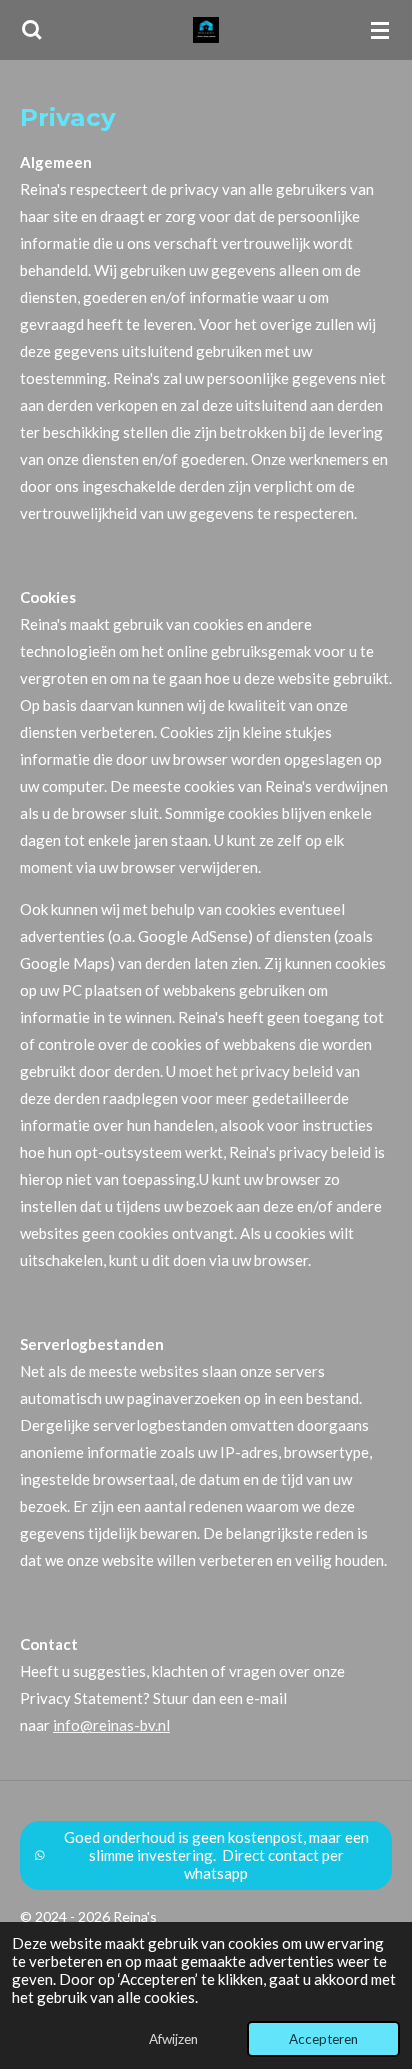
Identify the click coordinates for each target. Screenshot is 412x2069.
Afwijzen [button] (173, 2039)
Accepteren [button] (323, 2039)
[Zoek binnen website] (32, 30)
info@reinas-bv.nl (111, 1725)
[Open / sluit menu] (380, 30)
